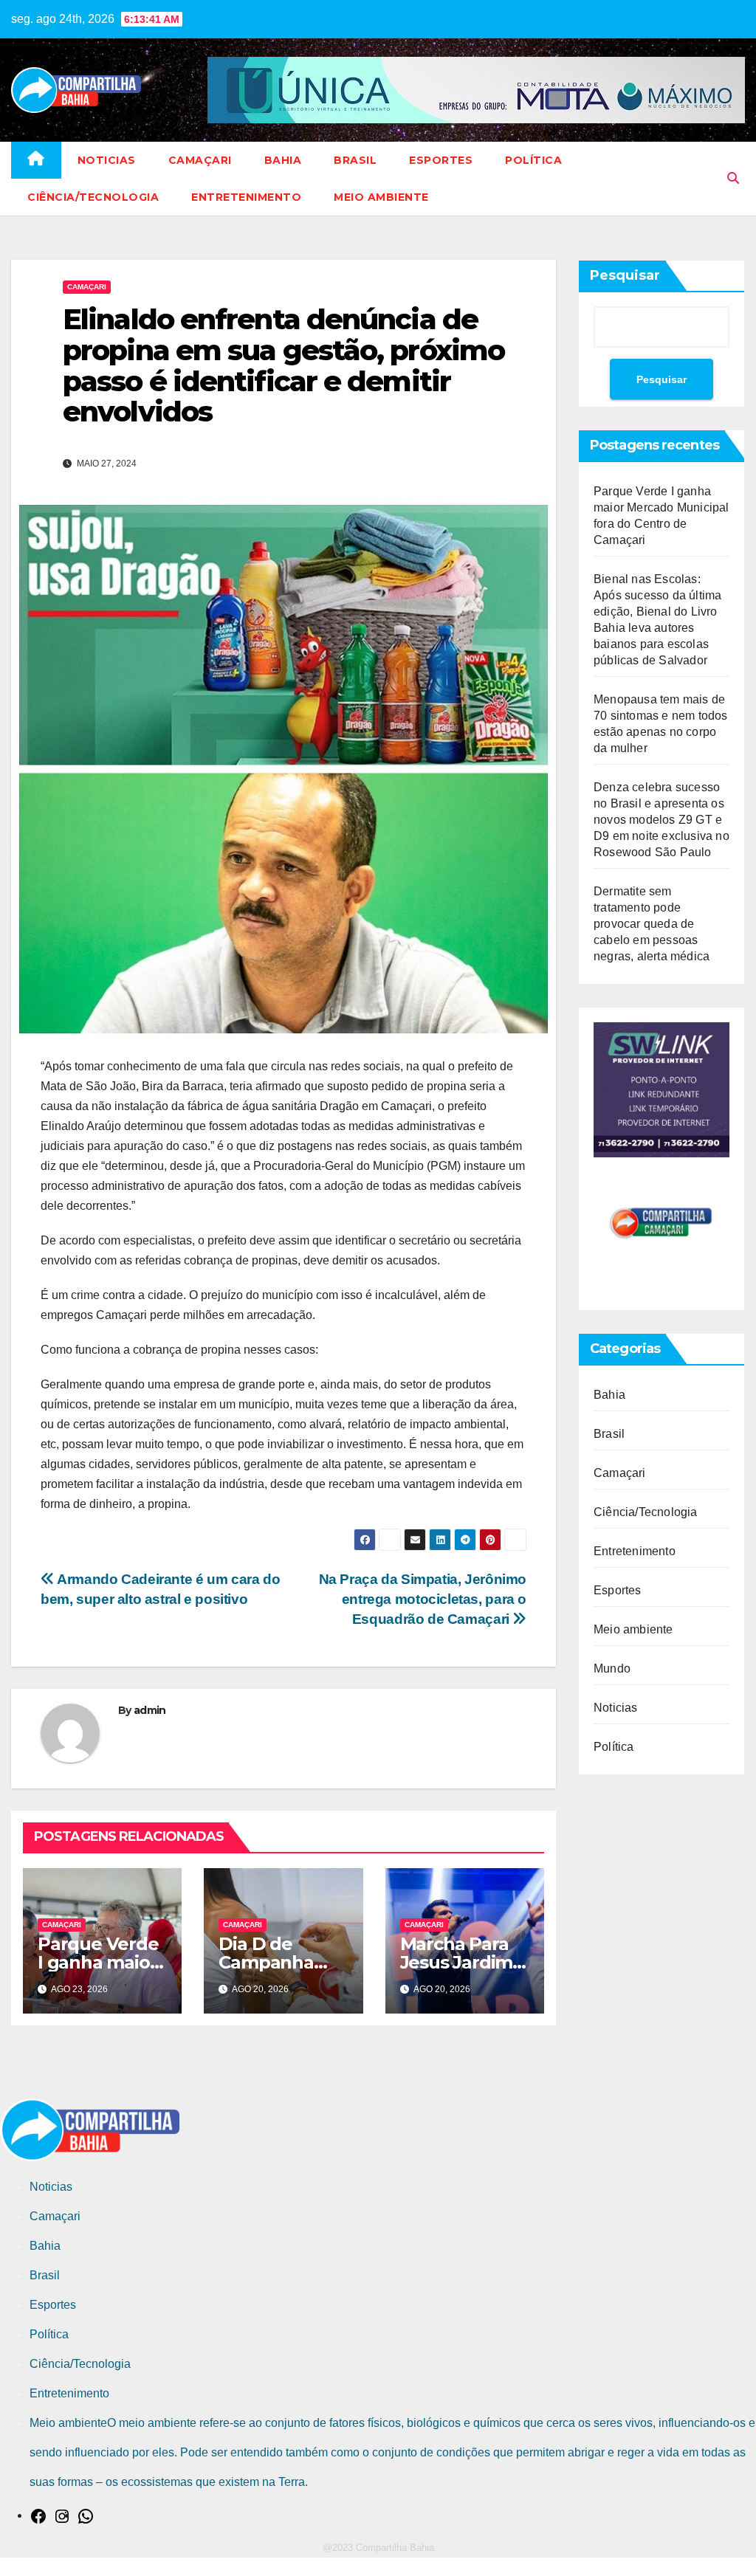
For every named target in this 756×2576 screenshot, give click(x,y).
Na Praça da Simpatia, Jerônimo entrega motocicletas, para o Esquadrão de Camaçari (423, 1599)
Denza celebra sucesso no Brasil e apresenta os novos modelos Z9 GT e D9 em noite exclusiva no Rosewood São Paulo (661, 820)
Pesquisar (625, 275)
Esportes (441, 160)
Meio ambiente (381, 197)
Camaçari (200, 160)
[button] (733, 178)
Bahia (283, 160)
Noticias (107, 160)
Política (533, 160)
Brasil (355, 160)
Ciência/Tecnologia (93, 197)
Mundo (612, 1668)
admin (150, 1710)
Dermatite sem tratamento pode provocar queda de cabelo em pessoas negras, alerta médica (652, 924)
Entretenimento (246, 197)
